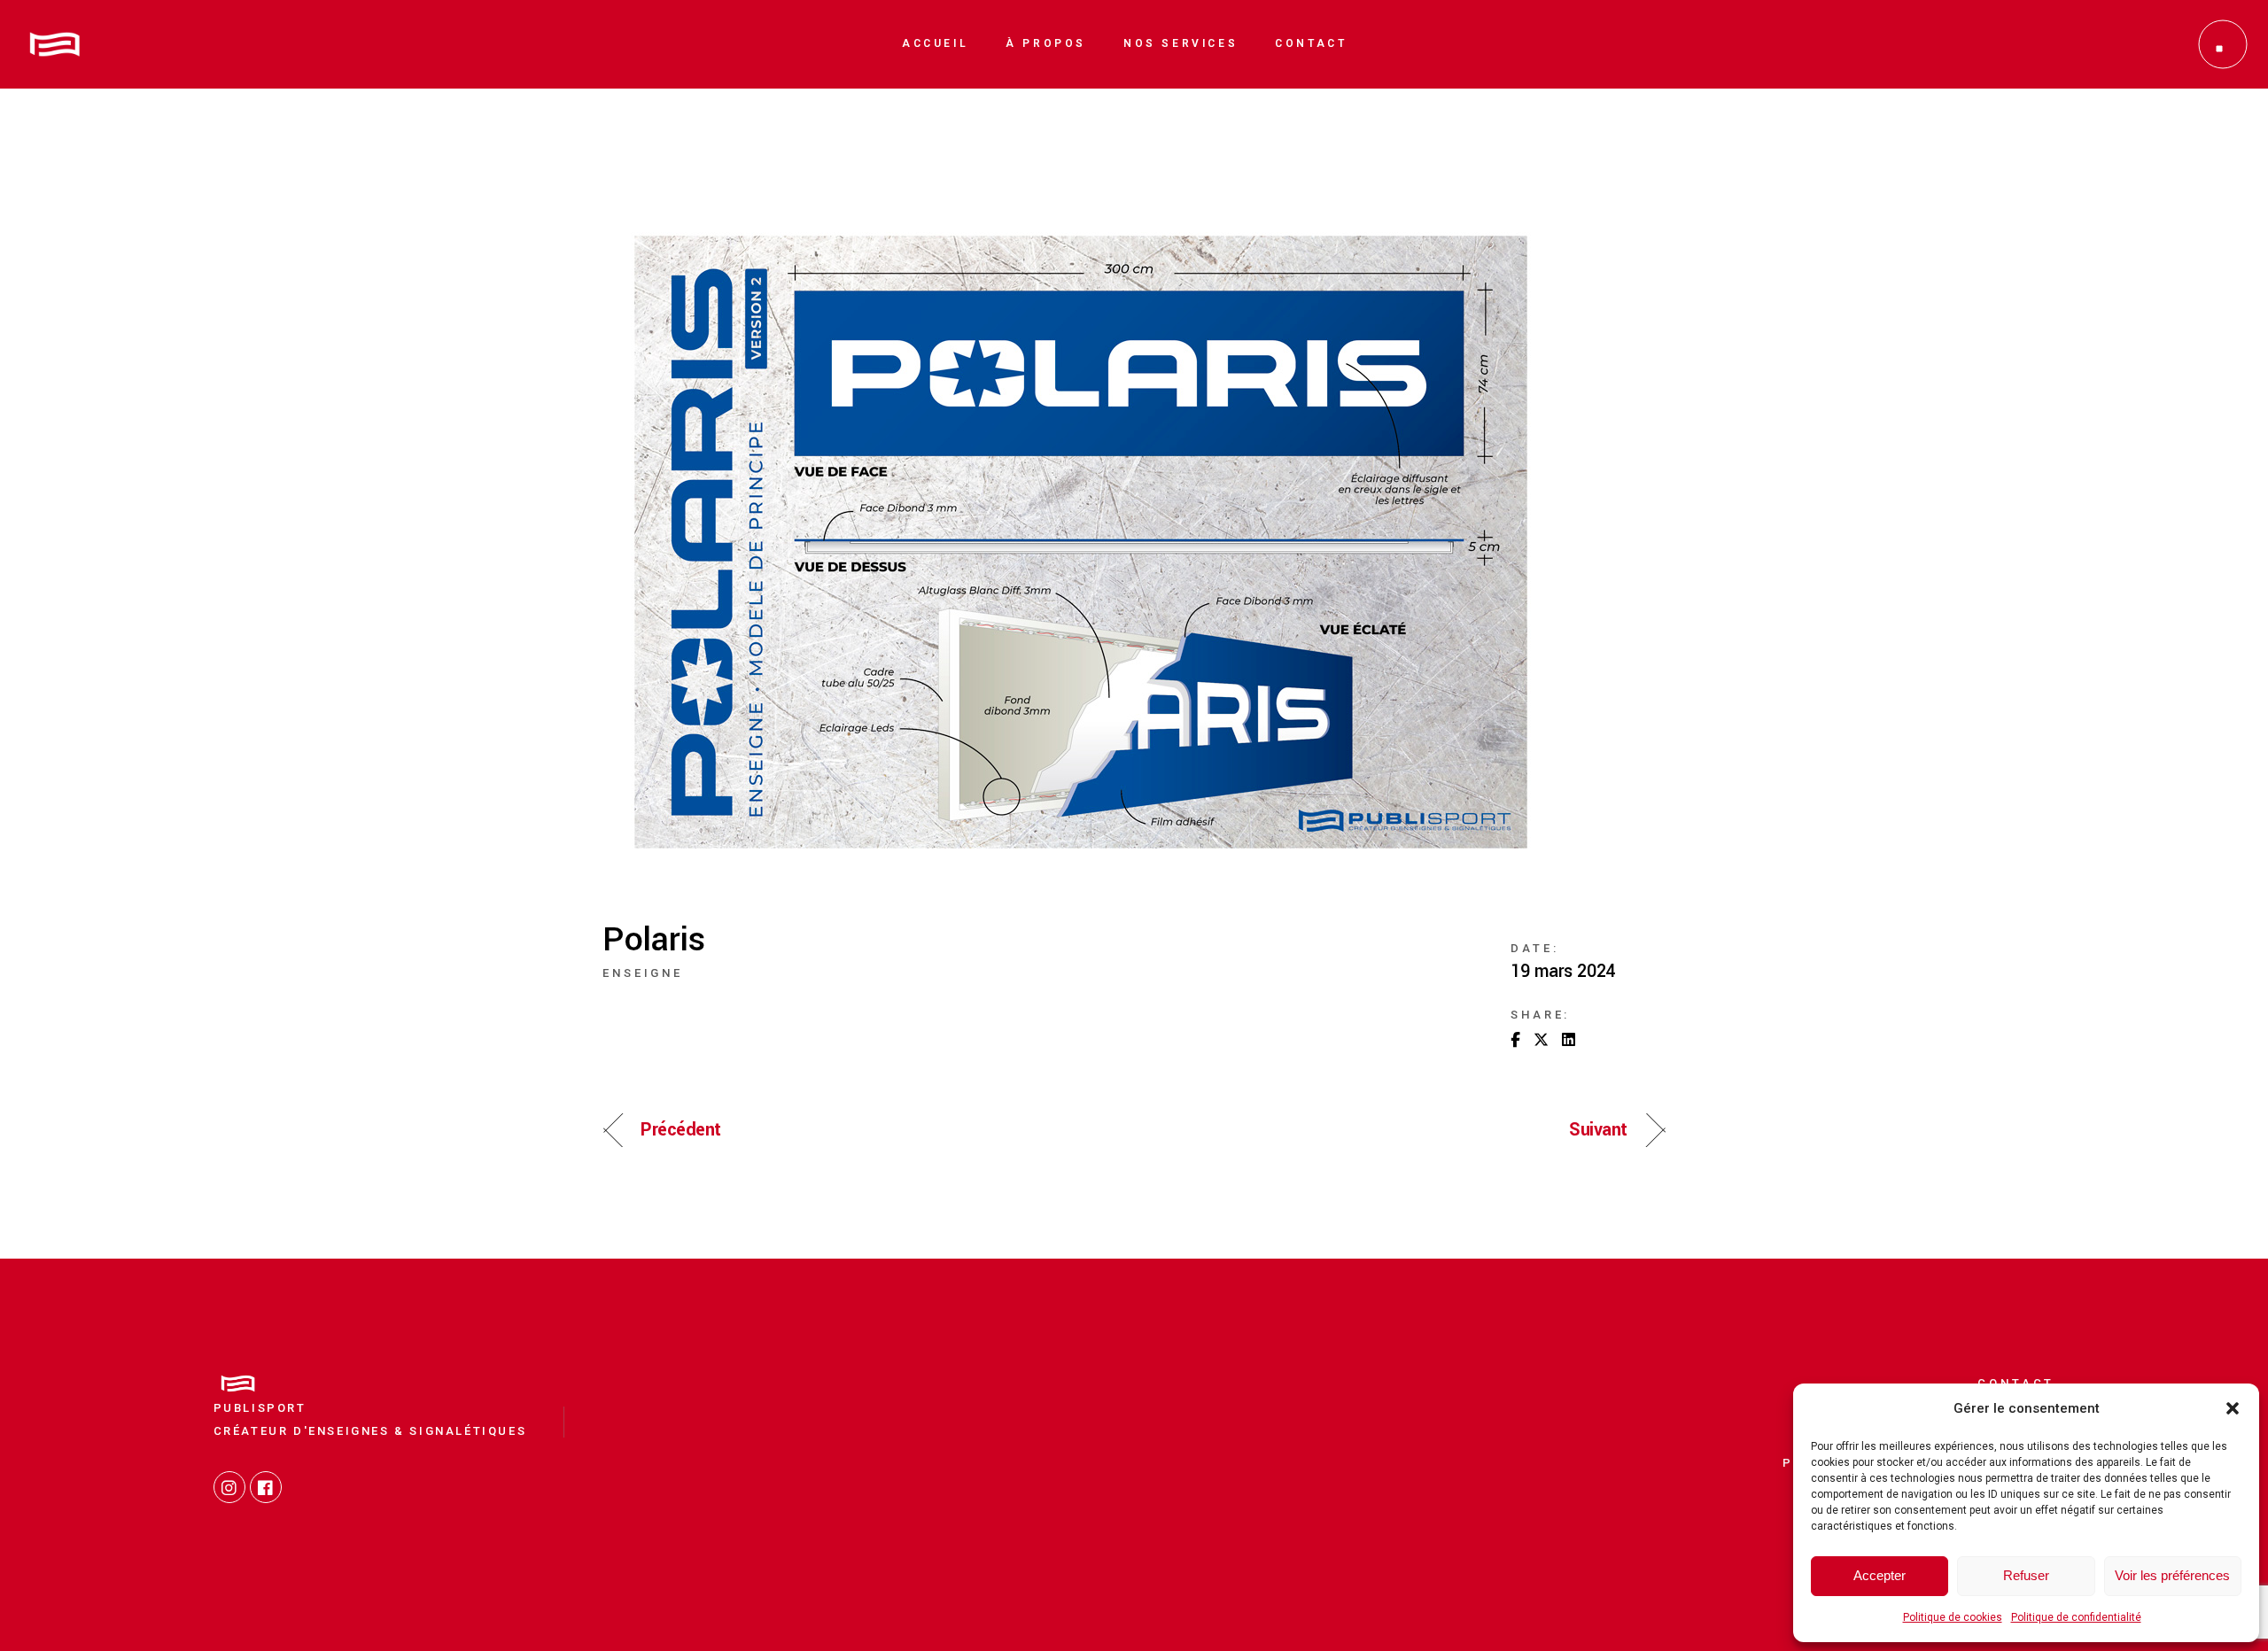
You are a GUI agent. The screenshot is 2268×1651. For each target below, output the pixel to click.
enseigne (643, 973)
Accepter (1880, 1575)
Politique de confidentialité (2076, 1617)
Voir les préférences (2172, 1575)
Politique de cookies (1953, 1617)
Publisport (260, 1408)
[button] (2233, 1408)
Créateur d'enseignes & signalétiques (370, 1431)
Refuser (2026, 1575)
